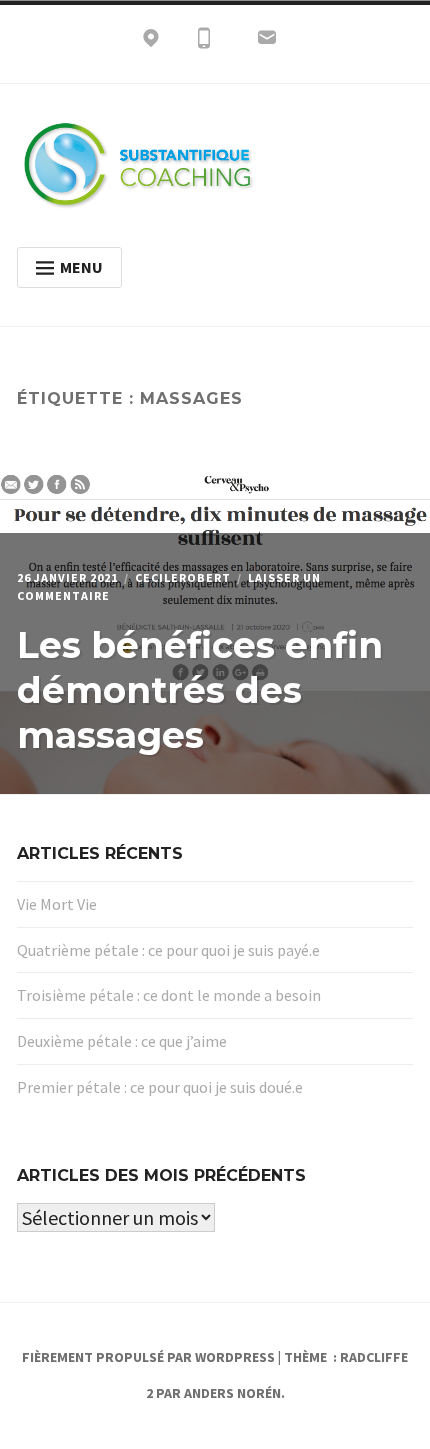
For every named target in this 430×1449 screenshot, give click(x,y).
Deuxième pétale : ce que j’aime (122, 1041)
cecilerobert (183, 577)
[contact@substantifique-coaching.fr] (267, 42)
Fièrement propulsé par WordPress (148, 1357)
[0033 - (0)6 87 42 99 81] (204, 42)
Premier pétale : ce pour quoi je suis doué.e (160, 1087)
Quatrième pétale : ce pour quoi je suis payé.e (168, 950)
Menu (81, 267)
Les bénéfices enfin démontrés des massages (200, 690)
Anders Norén (232, 1393)
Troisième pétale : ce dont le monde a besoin (169, 995)
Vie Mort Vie (57, 904)
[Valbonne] (151, 42)
